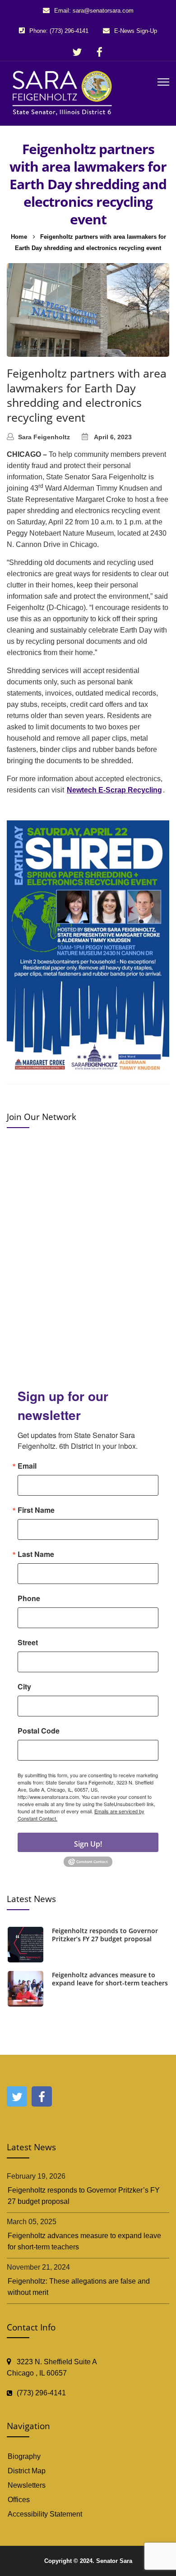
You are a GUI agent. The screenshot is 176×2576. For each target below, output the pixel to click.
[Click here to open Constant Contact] (88, 1861)
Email (27, 1466)
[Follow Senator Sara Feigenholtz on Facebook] (99, 52)
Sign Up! (88, 1844)
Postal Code (39, 1731)
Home (19, 237)
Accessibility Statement (45, 2514)
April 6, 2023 (113, 437)
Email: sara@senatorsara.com (94, 11)
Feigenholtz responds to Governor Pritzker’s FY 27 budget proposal (105, 1935)
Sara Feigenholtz (44, 437)
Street (28, 1643)
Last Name (36, 1554)
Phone (29, 1598)
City (24, 1687)
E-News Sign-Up (136, 31)
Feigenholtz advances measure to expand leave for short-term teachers (110, 1979)
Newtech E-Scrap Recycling (114, 790)
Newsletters (27, 2485)
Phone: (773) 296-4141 (59, 31)
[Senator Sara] (64, 92)
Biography (24, 2456)
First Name (36, 1510)
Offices (19, 2500)
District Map (27, 2471)
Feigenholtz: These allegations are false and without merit (79, 2287)
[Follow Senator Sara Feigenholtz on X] (77, 52)
